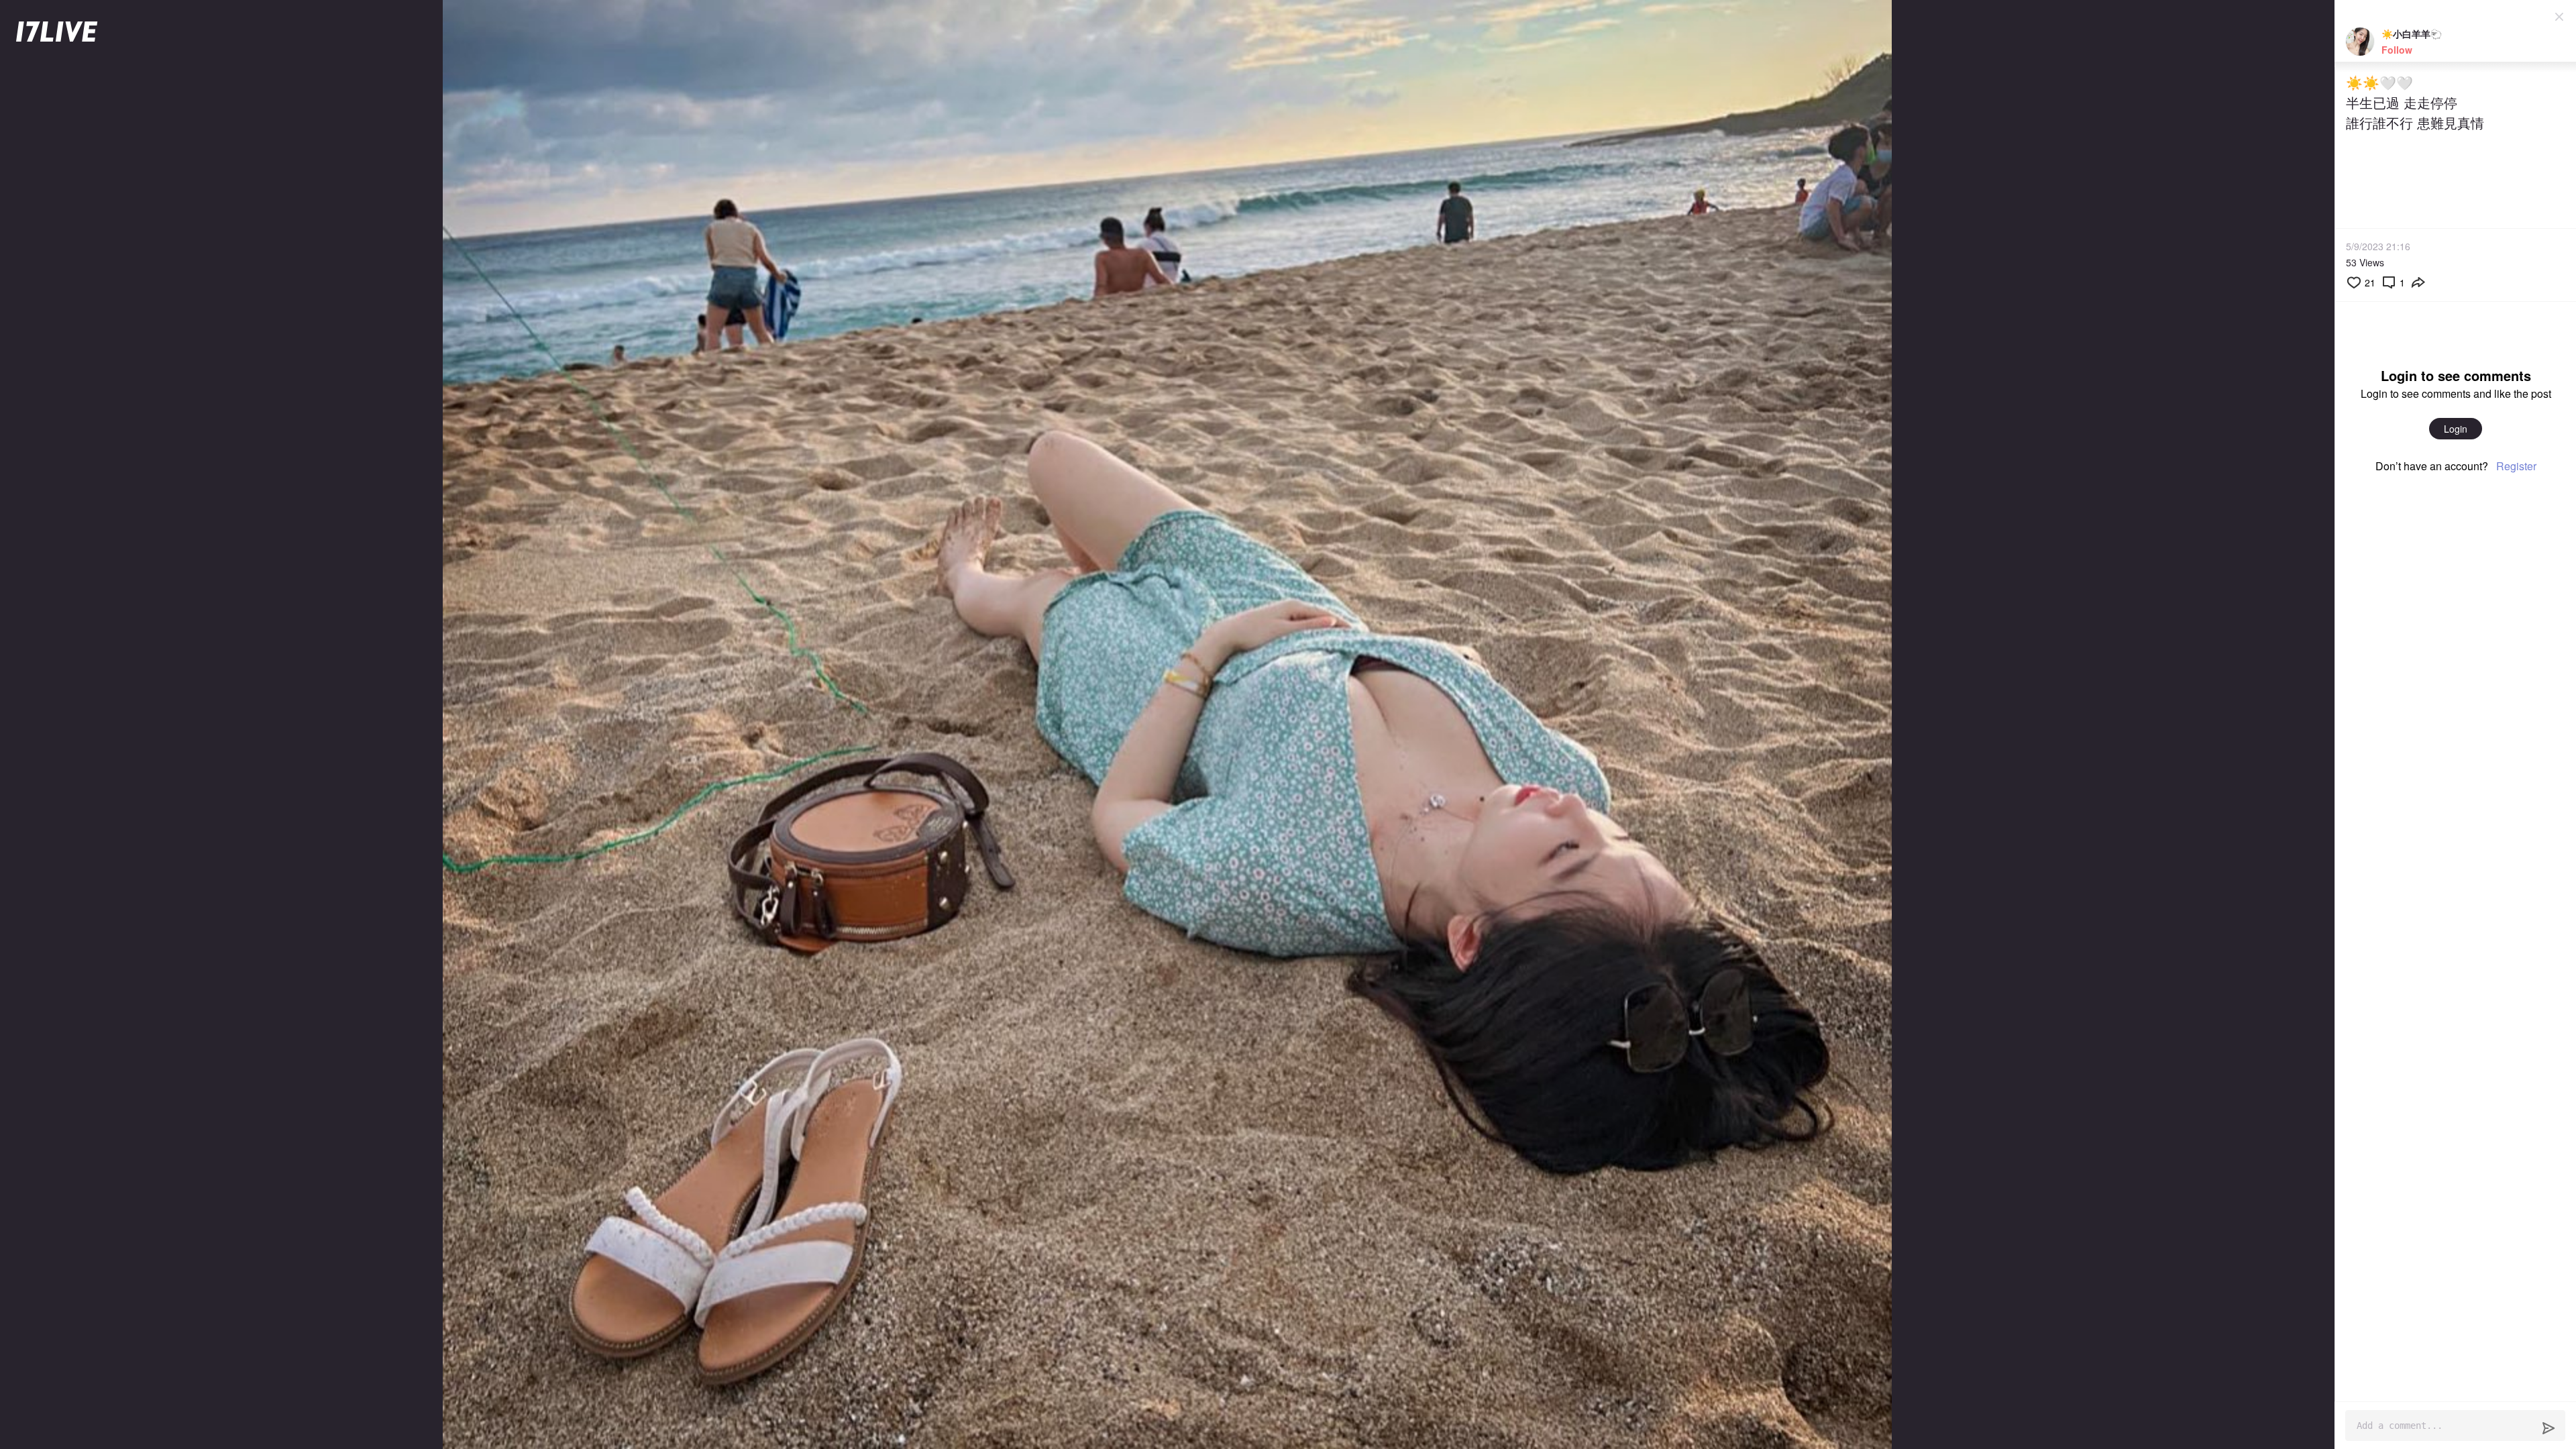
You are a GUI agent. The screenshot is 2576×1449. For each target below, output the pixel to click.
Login (2456, 429)
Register (2516, 466)
